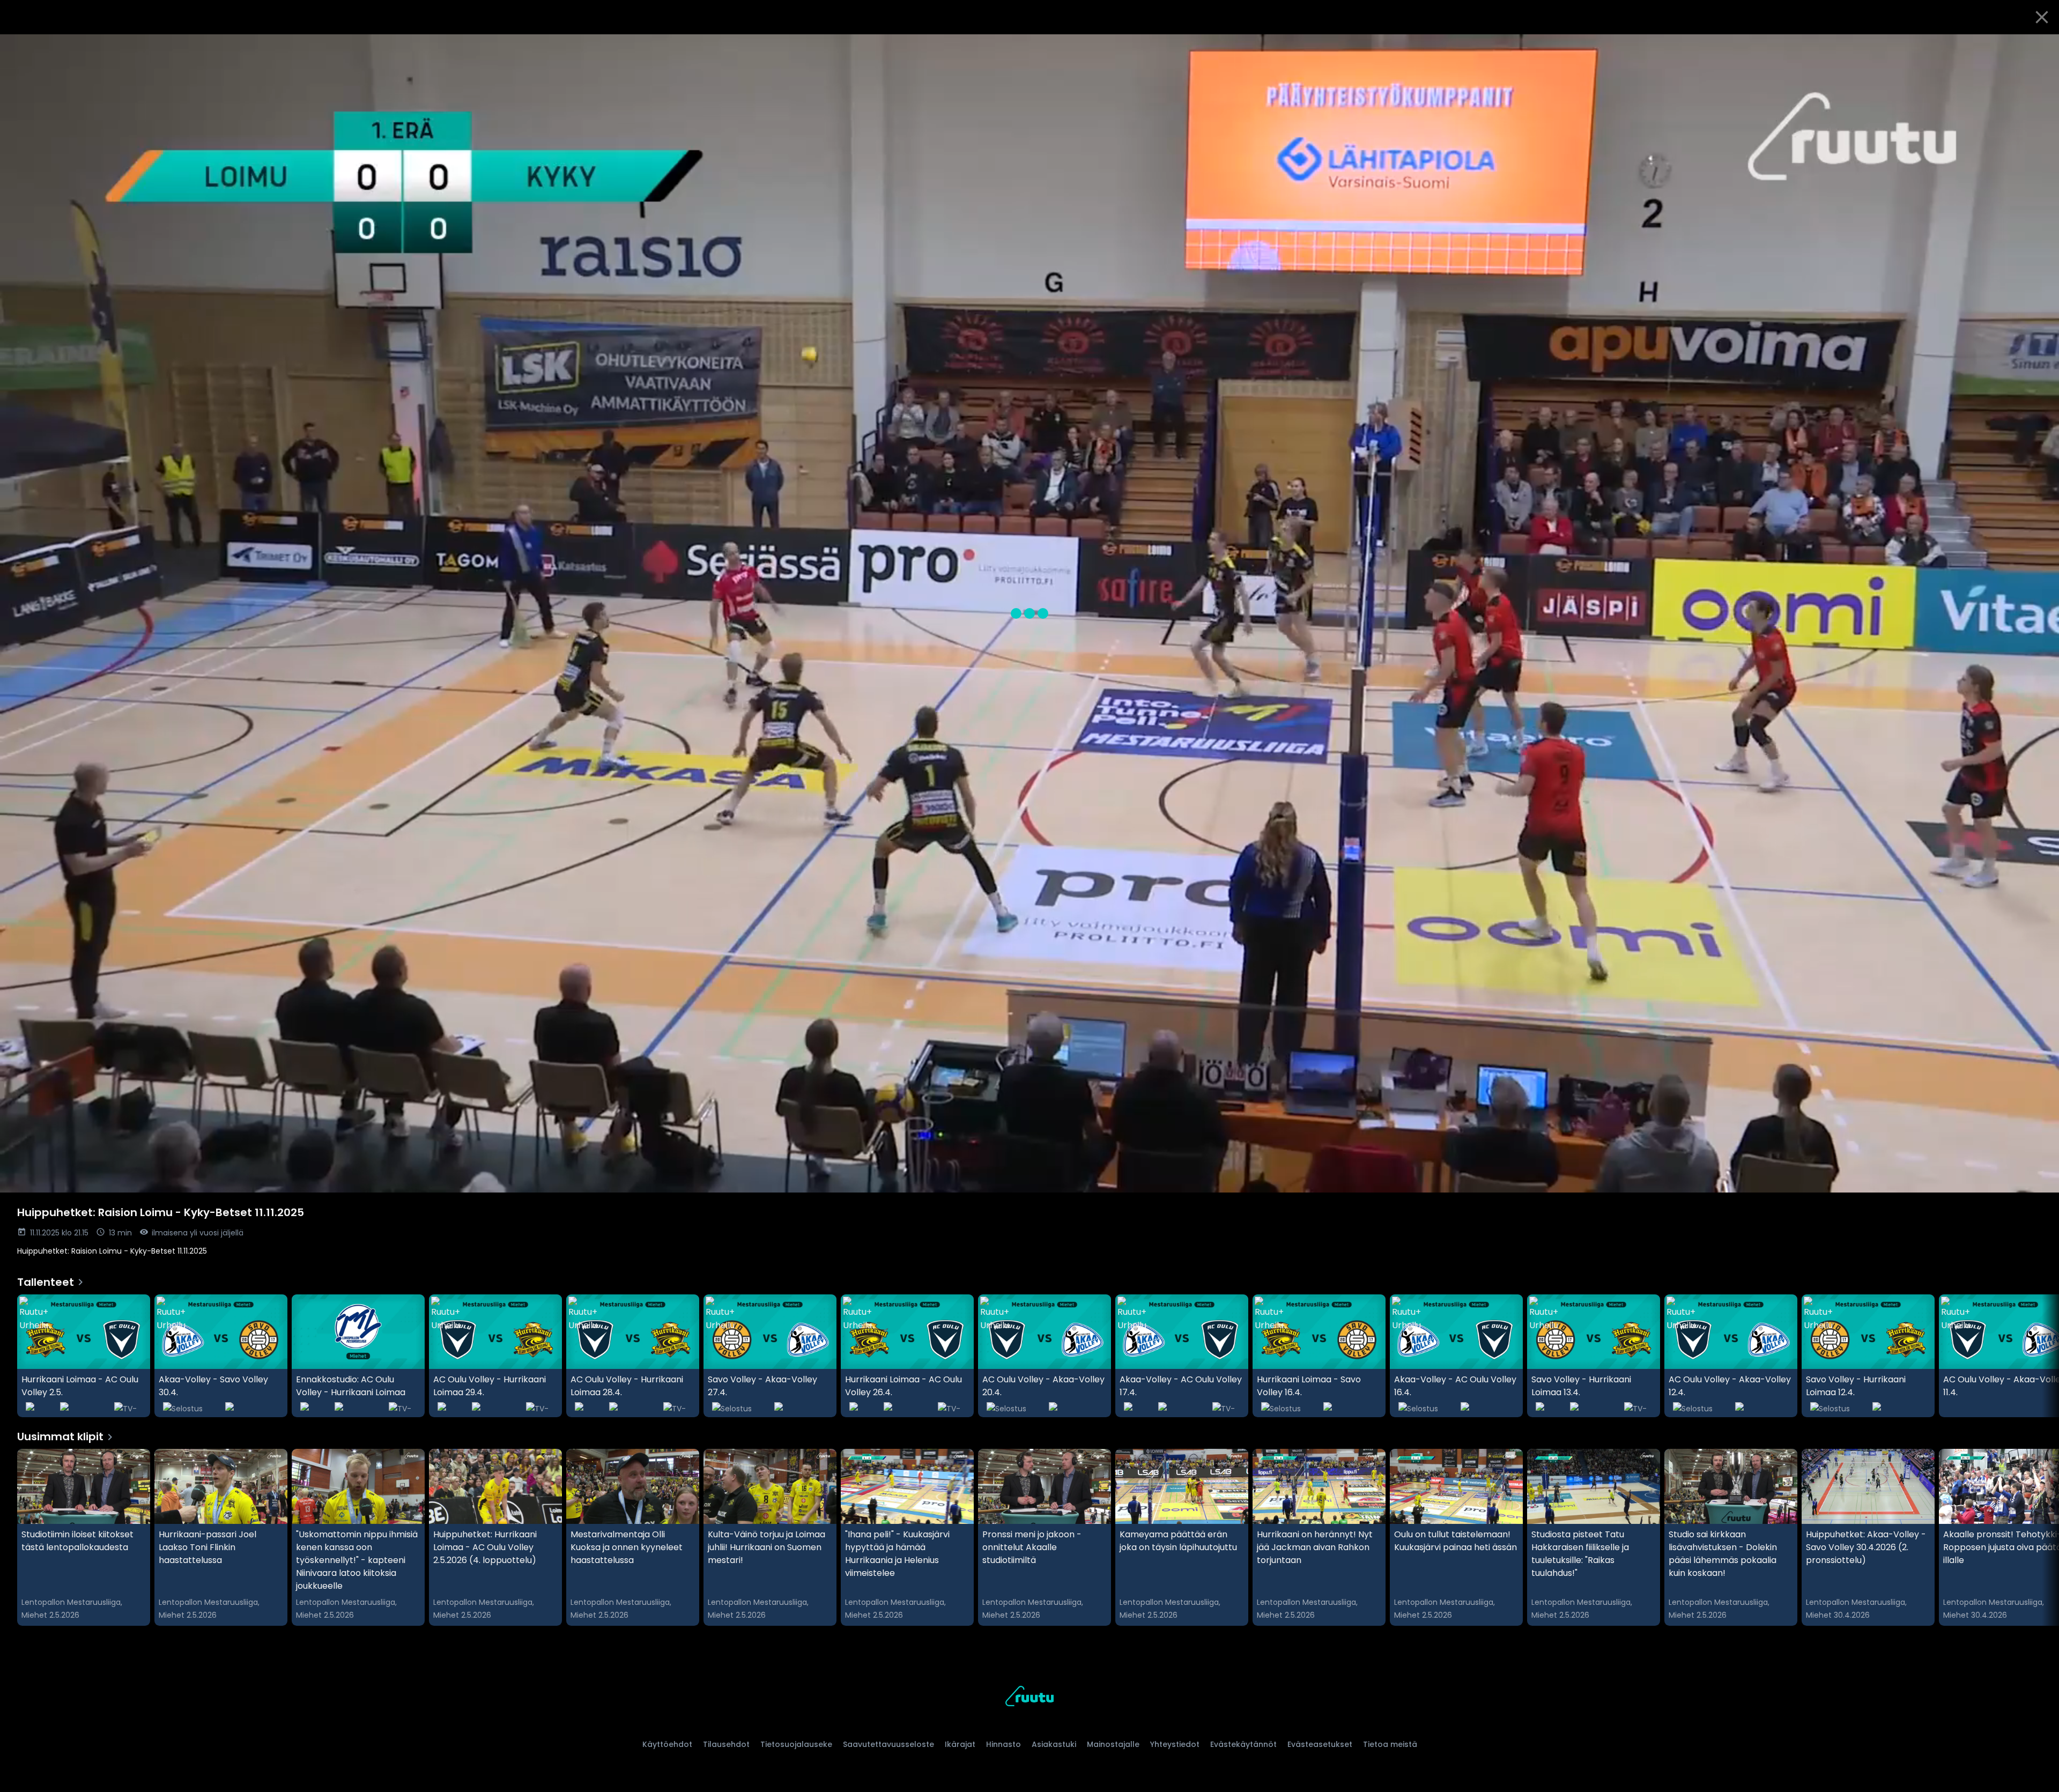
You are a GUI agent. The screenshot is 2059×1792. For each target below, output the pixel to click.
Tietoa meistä (1390, 1744)
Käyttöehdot (667, 1744)
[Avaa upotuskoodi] (2039, 47)
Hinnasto (1003, 1744)
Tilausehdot (726, 1744)
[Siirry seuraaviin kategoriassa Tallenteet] (2042, 1356)
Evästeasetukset (1320, 1744)
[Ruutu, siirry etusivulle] (1029, 1698)
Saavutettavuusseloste (888, 1744)
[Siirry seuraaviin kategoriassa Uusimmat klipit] (2042, 1537)
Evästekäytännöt (1243, 1744)
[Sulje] (2042, 17)
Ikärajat (960, 1744)
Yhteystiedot (1175, 1744)
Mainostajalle (1113, 1744)
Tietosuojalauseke (796, 1744)
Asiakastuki (1054, 1744)
